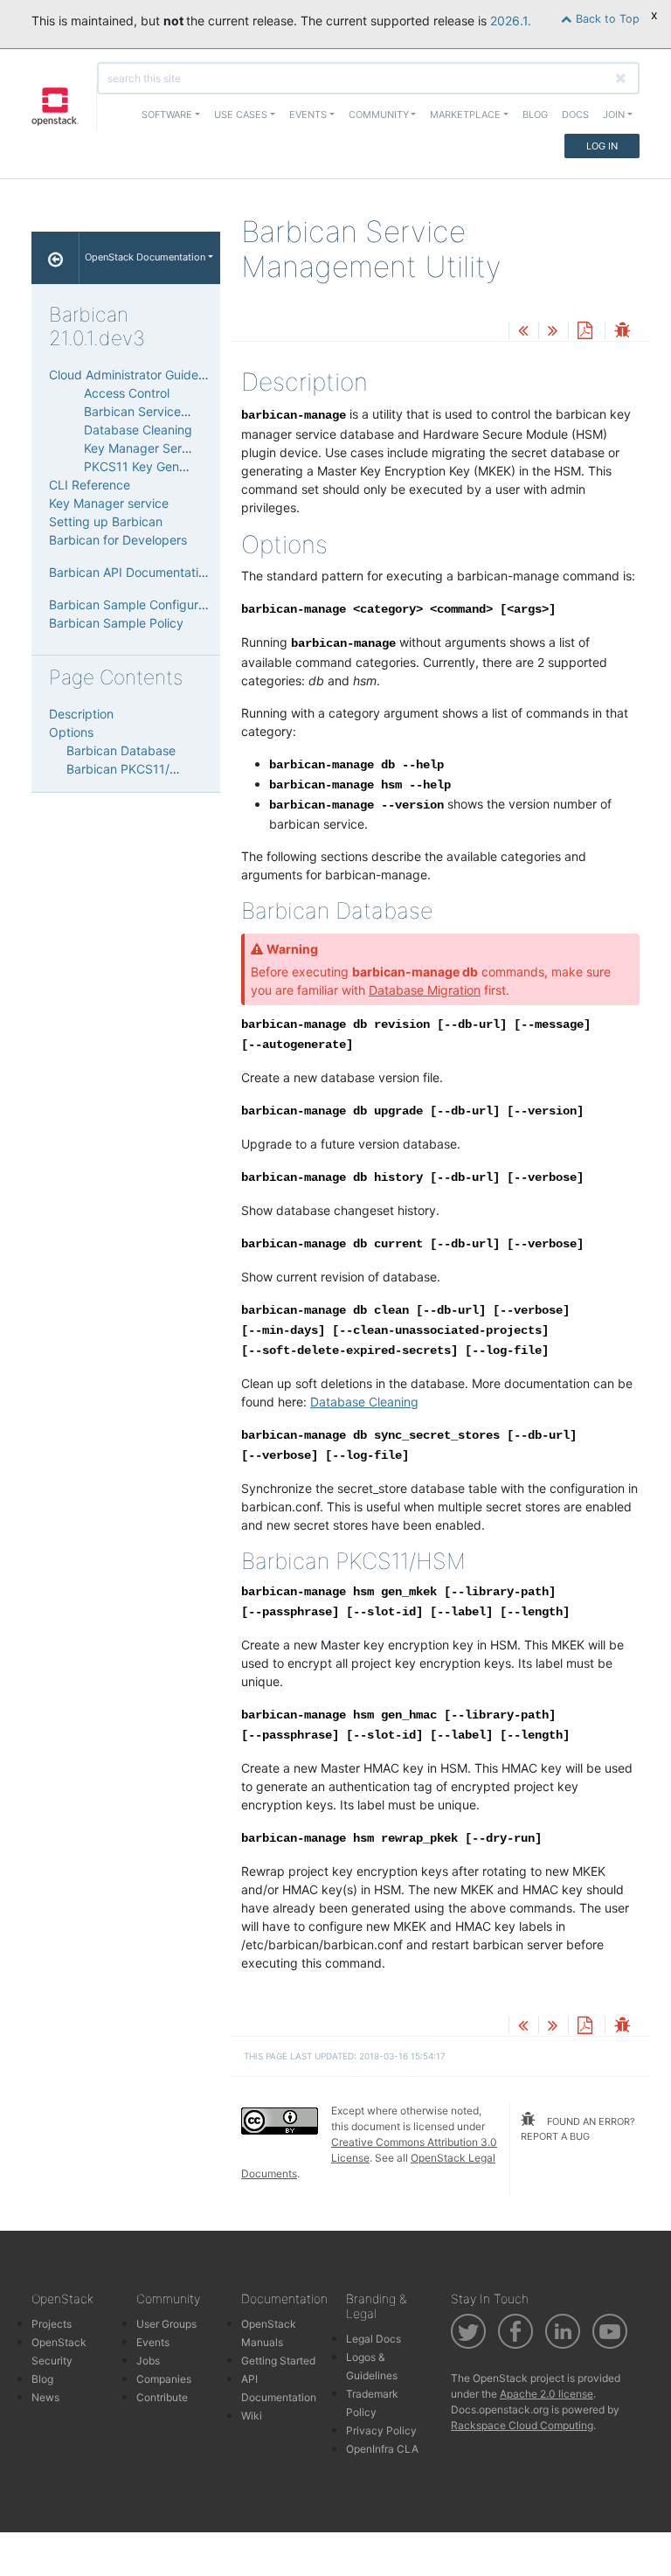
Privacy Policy (381, 2430)
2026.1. (511, 21)
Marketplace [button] (465, 115)
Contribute (162, 2397)
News (45, 2397)
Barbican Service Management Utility (190, 411)
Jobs (148, 2361)
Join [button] (614, 115)
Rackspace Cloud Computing (522, 2425)
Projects (52, 2324)
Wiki (252, 2416)
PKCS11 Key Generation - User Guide (189, 466)
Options (71, 732)
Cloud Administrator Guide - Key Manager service (190, 375)
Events (153, 2342)
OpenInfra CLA (382, 2449)
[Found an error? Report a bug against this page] (622, 332)
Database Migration (425, 990)
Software (167, 115)
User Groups (166, 2324)
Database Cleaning (138, 430)
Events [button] (308, 115)
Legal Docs (374, 2339)
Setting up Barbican (106, 521)
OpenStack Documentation (145, 257)
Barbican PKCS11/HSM (131, 769)
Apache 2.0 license (546, 2394)
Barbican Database (121, 750)
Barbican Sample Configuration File (149, 604)
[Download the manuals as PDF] (585, 332)
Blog (535, 115)
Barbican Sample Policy (116, 623)
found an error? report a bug (578, 2129)
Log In (602, 146)
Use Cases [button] (241, 115)
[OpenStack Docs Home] (55, 258)
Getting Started (278, 2361)
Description (81, 714)
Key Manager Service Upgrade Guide (190, 448)
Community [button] (379, 115)
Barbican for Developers (118, 540)
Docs (575, 115)
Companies (164, 2379)
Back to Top (606, 19)
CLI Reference (90, 485)
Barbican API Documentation (131, 572)
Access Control (127, 393)
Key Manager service (109, 503)
